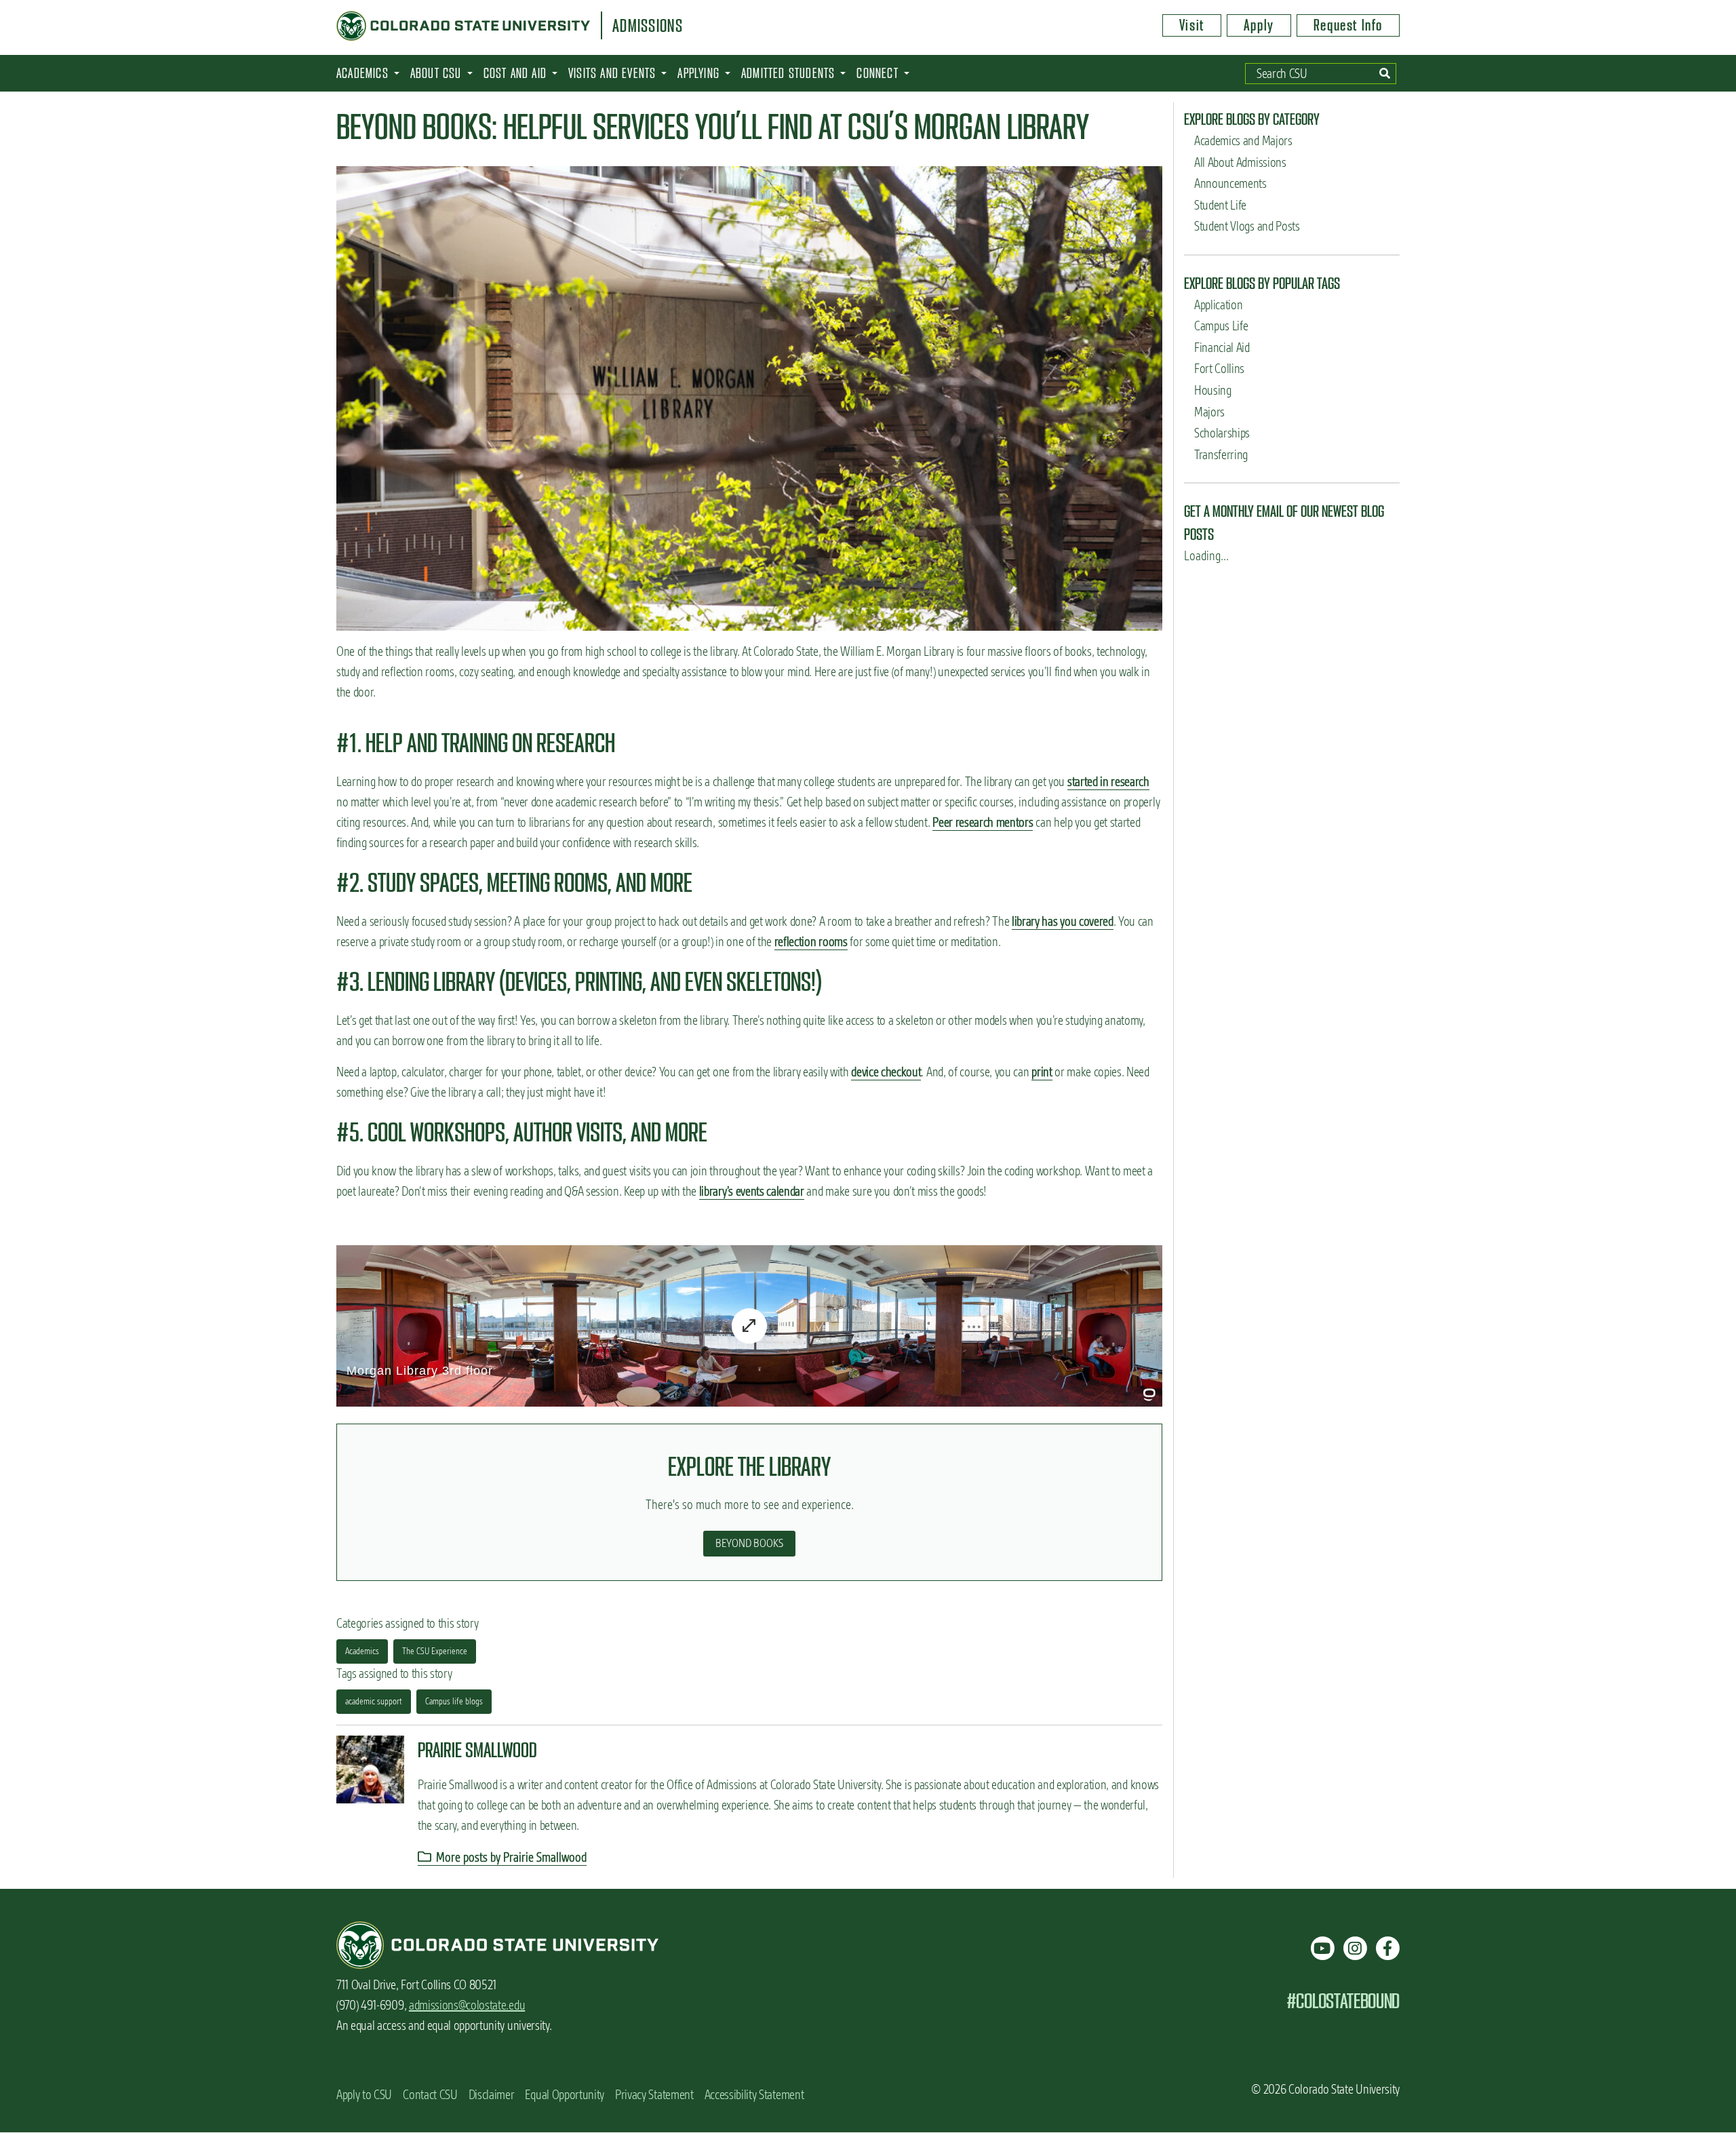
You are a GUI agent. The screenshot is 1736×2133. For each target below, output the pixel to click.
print (1042, 1072)
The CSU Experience (435, 1651)
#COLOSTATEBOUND (1343, 2001)
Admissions (648, 26)
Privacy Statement (654, 2095)
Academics (362, 1651)
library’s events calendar (752, 1191)
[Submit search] (1385, 74)
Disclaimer (492, 2095)
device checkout (886, 1072)
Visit (1192, 25)
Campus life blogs (454, 1701)
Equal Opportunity (565, 2095)
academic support (374, 1701)
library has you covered (1063, 921)
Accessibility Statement (754, 2095)
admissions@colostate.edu (467, 2005)
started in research (1108, 782)
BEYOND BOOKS (749, 1543)
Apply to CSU (364, 2095)
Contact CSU (430, 2095)
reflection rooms (811, 942)
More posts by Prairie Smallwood (510, 1857)
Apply (1259, 25)
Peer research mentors (983, 822)
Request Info (1348, 25)
